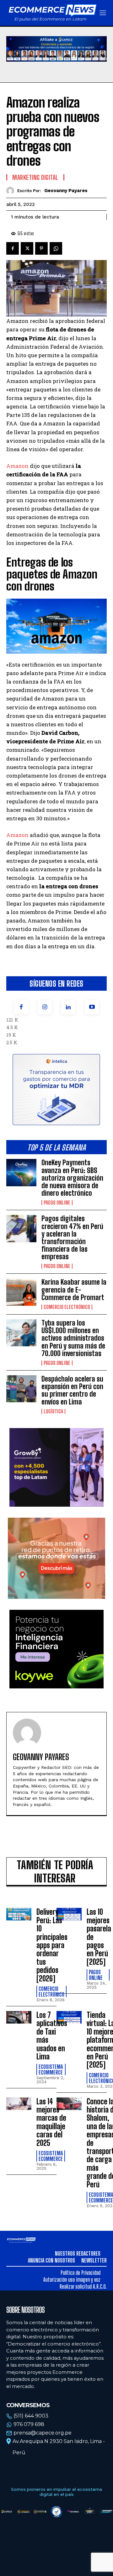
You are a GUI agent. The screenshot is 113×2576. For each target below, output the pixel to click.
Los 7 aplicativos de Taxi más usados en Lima (52, 2036)
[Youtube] (92, 1007)
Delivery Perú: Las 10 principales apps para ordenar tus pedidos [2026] (52, 1945)
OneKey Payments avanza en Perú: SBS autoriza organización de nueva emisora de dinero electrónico (72, 1178)
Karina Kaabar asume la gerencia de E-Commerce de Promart (74, 1290)
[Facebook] (21, 1007)
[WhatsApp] (56, 248)
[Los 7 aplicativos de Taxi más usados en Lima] (19, 2017)
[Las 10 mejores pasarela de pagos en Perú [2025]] (69, 1914)
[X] (27, 248)
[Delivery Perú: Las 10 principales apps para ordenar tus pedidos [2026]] (19, 1914)
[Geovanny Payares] (12, 191)
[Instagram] (45, 1007)
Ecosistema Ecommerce (51, 2069)
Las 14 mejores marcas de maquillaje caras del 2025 (51, 2122)
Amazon (18, 466)
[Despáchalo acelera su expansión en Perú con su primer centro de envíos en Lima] (21, 1389)
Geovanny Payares (66, 191)
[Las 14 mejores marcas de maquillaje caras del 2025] (19, 2104)
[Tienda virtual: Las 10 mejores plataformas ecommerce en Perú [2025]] (69, 2017)
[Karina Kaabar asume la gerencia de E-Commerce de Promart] (21, 1292)
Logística (53, 1411)
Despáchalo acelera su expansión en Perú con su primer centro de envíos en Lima (72, 1390)
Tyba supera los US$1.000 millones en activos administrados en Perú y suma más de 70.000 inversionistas (73, 1338)
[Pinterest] (41, 248)
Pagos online (57, 1203)
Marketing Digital (35, 177)
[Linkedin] (68, 1007)
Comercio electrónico (67, 1307)
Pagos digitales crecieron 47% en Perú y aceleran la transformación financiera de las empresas (72, 1238)
